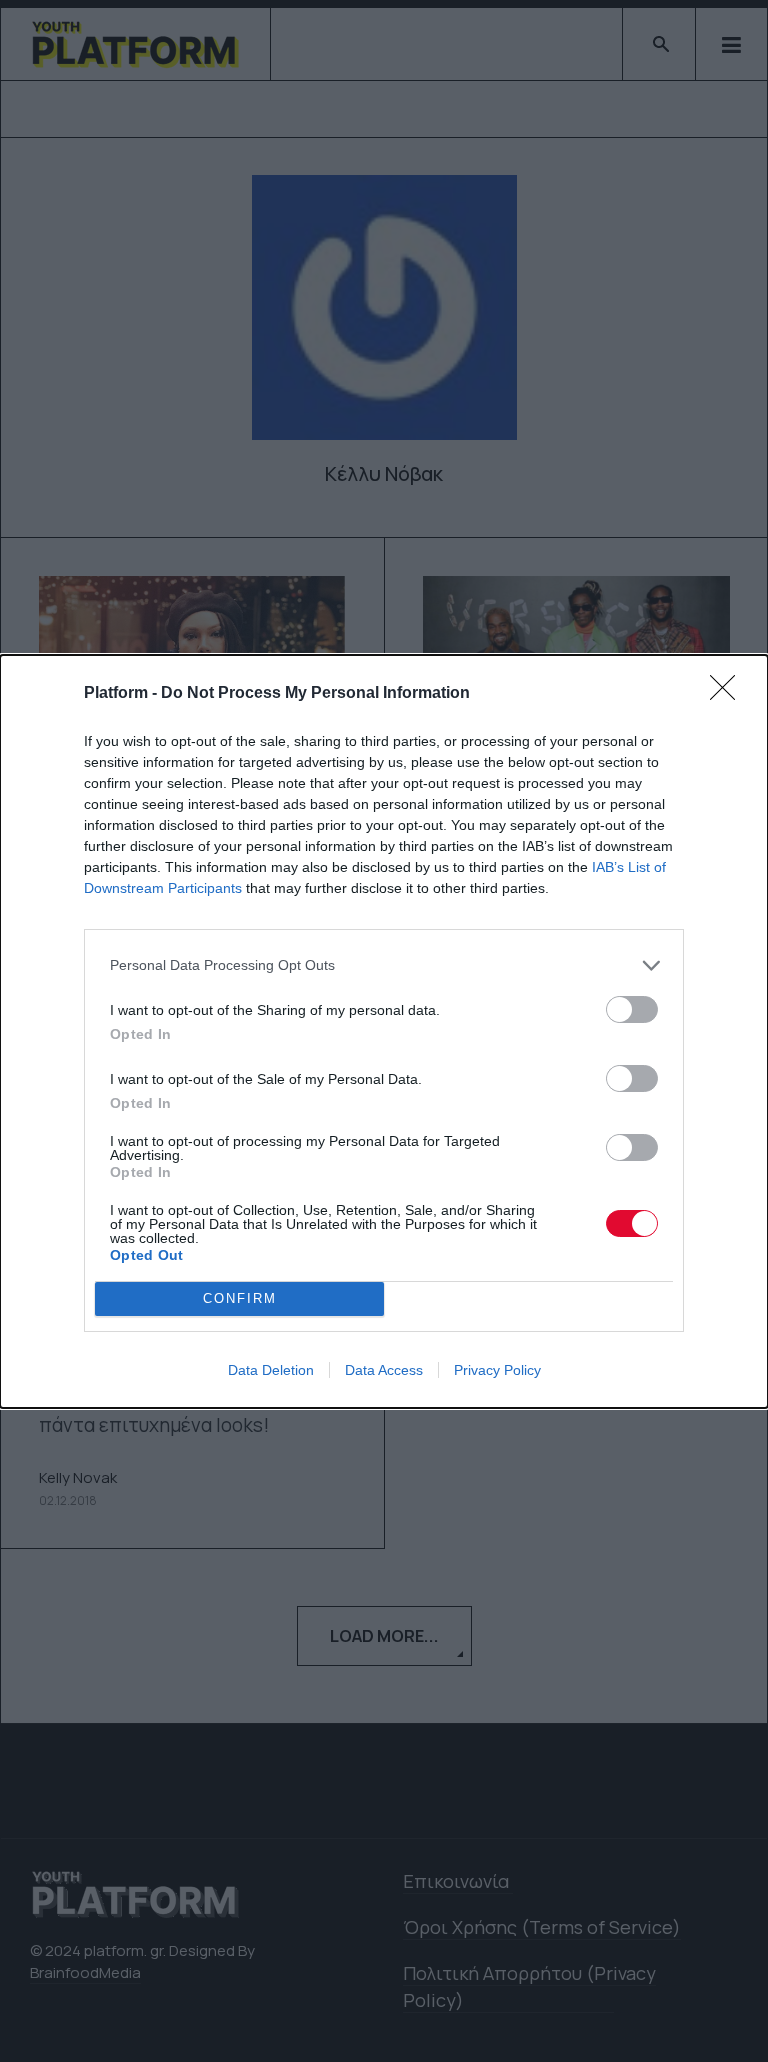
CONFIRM (240, 1298)
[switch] (632, 1009)
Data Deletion (271, 1370)
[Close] (729, 694)
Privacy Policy (497, 1370)
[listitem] (384, 965)
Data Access (384, 1370)
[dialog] (384, 1031)
